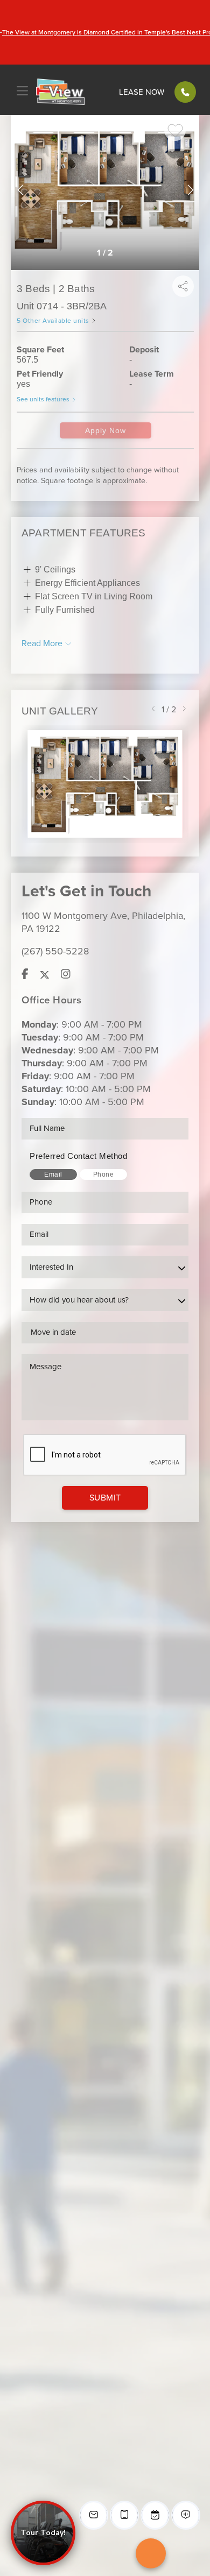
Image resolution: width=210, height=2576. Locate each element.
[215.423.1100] (185, 92)
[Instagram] (66, 975)
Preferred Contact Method (78, 1156)
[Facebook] (25, 975)
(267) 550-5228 (55, 951)
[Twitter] (45, 975)
